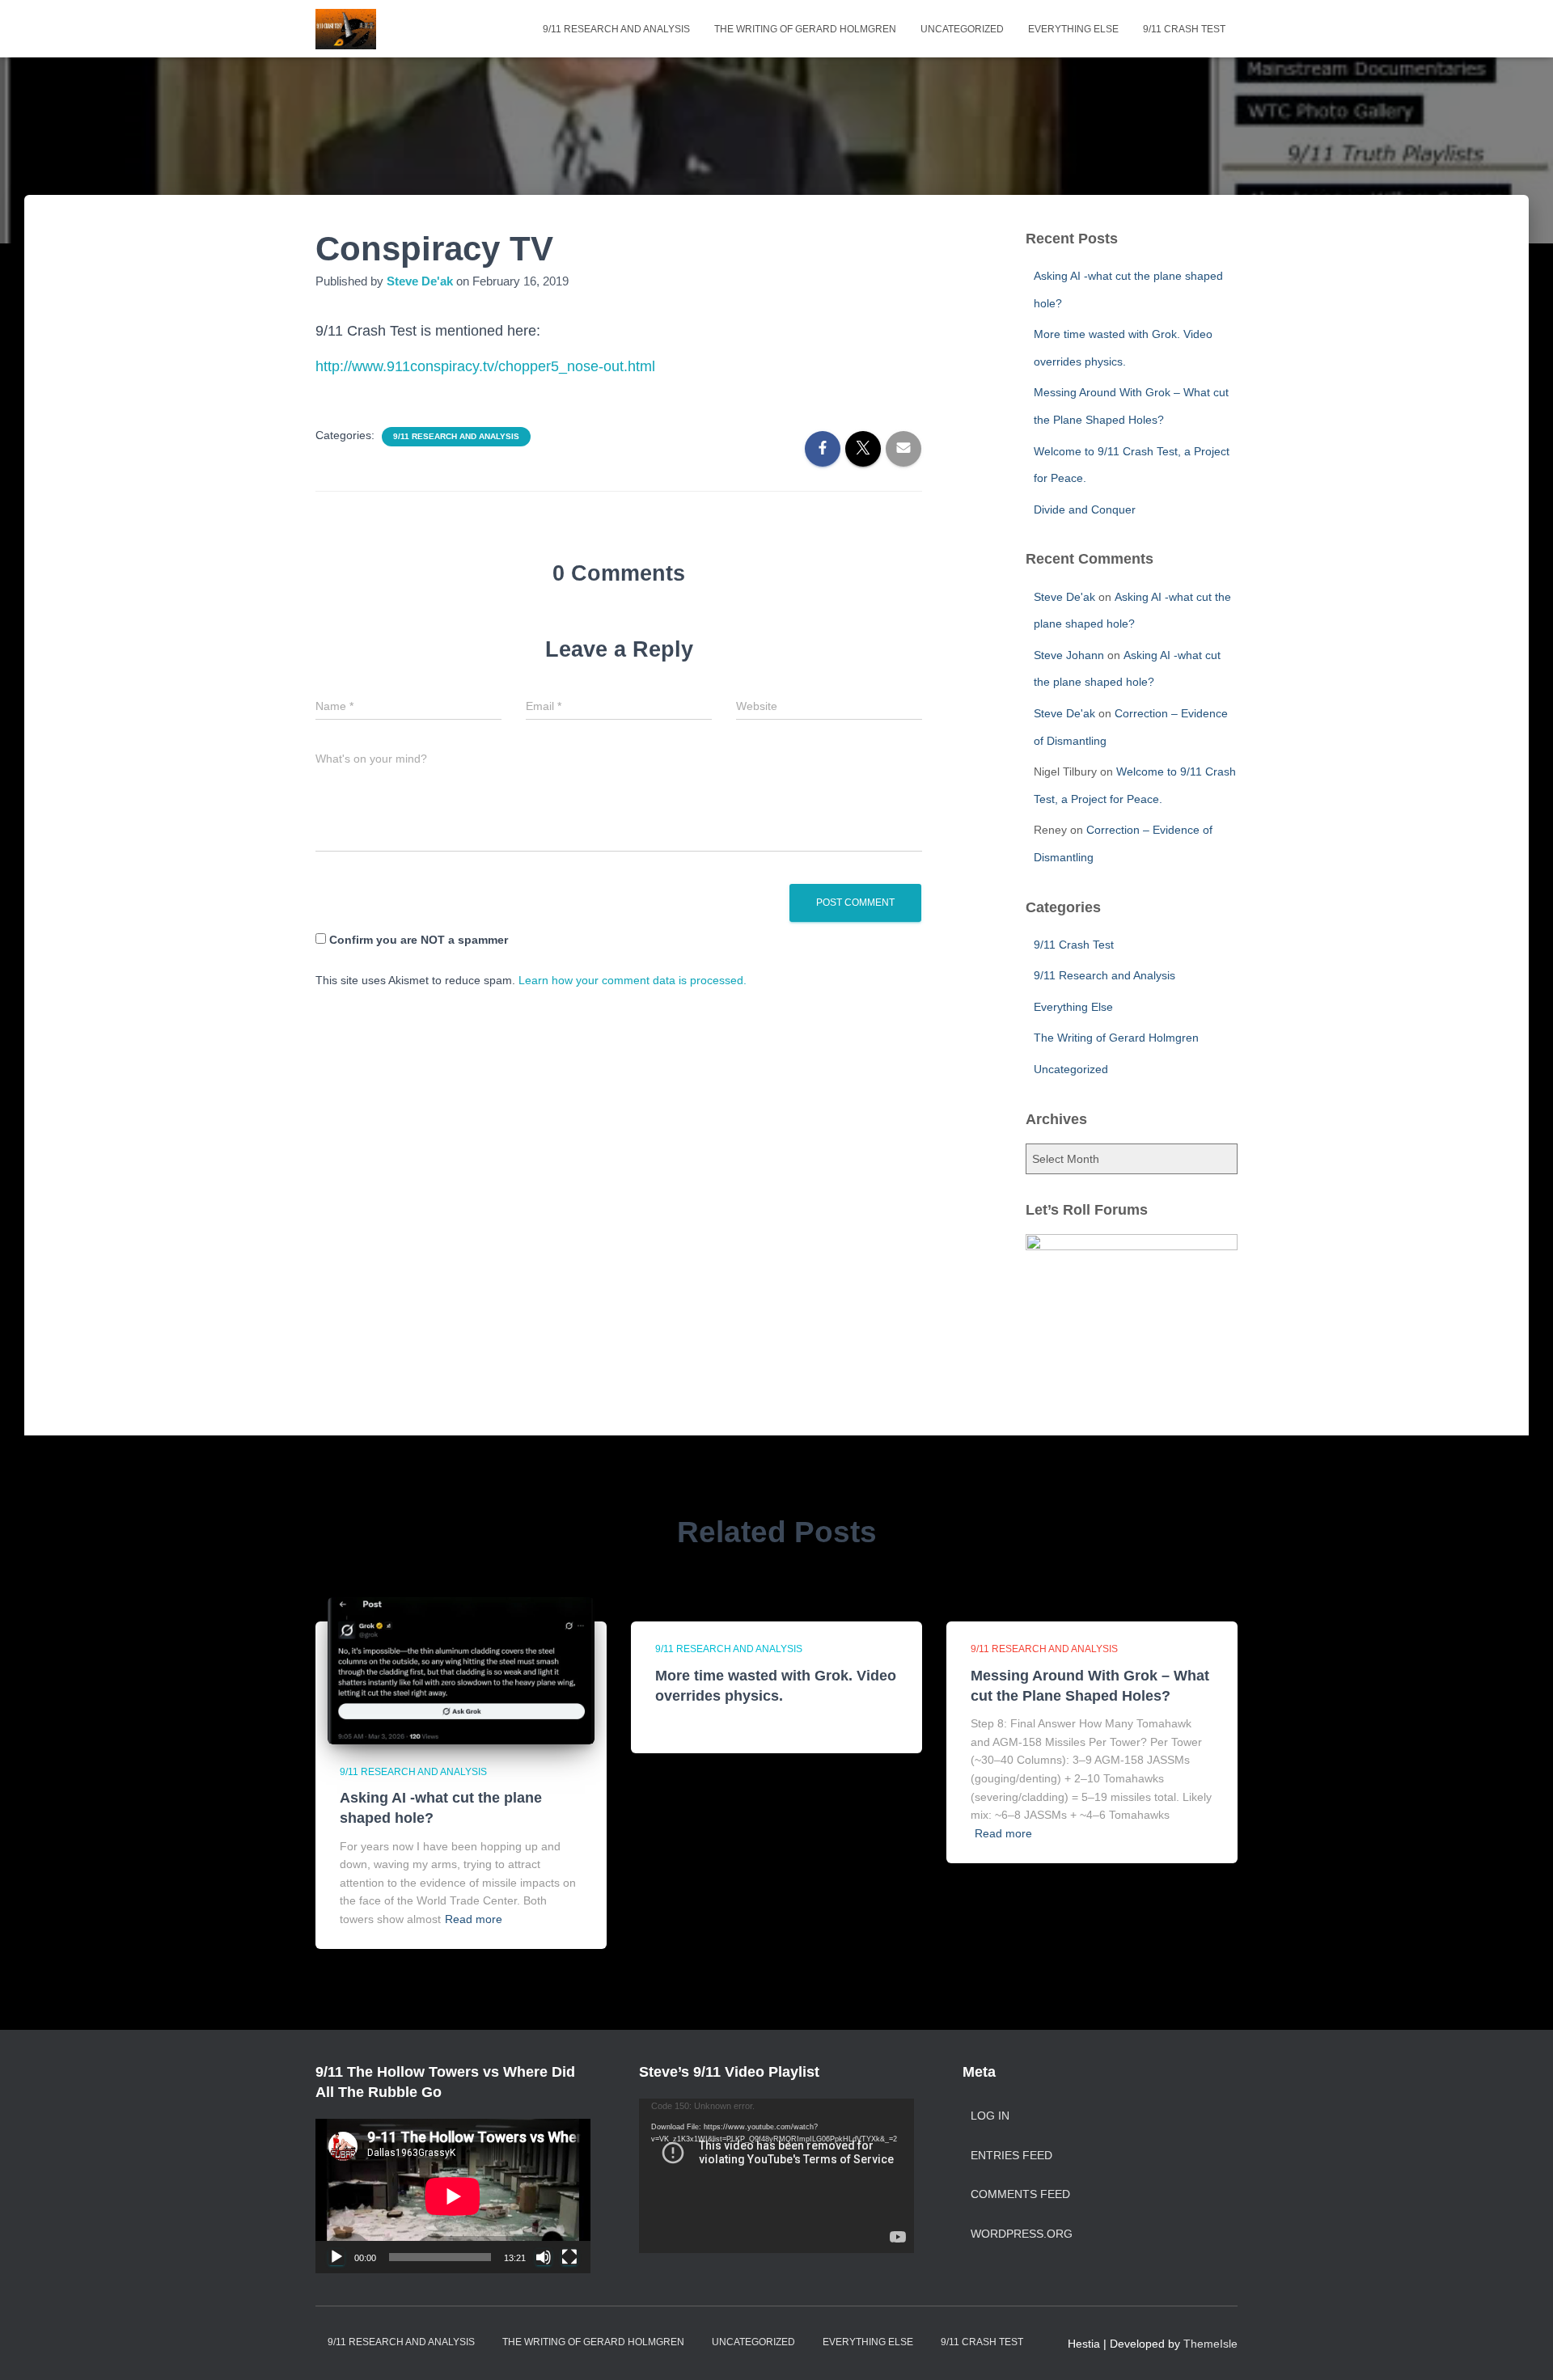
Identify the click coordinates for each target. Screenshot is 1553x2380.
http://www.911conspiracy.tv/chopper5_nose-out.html (485, 366)
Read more (474, 1919)
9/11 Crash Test (1184, 29)
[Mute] (544, 2257)
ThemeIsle (1210, 2344)
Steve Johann (1069, 655)
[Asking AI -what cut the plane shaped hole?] (461, 1670)
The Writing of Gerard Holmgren (805, 29)
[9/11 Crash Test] (346, 29)
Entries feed (1011, 2155)
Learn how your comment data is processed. (633, 980)
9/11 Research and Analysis (616, 29)
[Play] (336, 2257)
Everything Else (1073, 29)
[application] (453, 2196)
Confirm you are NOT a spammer (417, 940)
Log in (990, 2116)
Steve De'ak (1064, 597)
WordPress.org (1022, 2234)
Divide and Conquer (1085, 509)
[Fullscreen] (569, 2257)
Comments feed (1020, 2194)
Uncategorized (962, 29)
